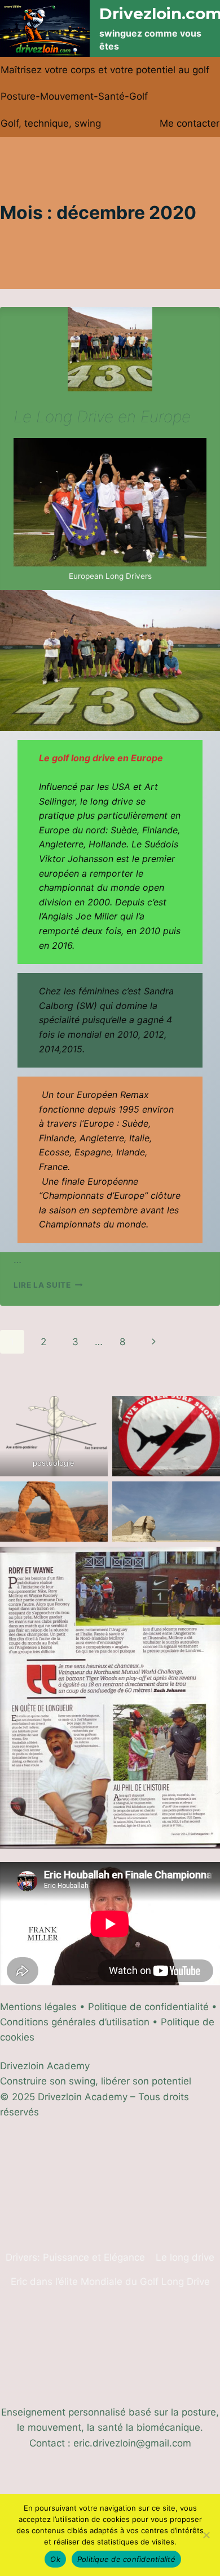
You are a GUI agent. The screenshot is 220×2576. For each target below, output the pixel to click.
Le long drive (185, 2257)
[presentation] (110, 349)
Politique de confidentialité (126, 2559)
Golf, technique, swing (51, 123)
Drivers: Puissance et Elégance (75, 2257)
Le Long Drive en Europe (102, 417)
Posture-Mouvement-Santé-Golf (74, 96)
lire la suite (48, 1285)
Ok (55, 2559)
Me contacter (190, 123)
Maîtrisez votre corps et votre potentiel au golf (105, 70)
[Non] (206, 2535)
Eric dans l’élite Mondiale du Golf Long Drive (110, 2282)
